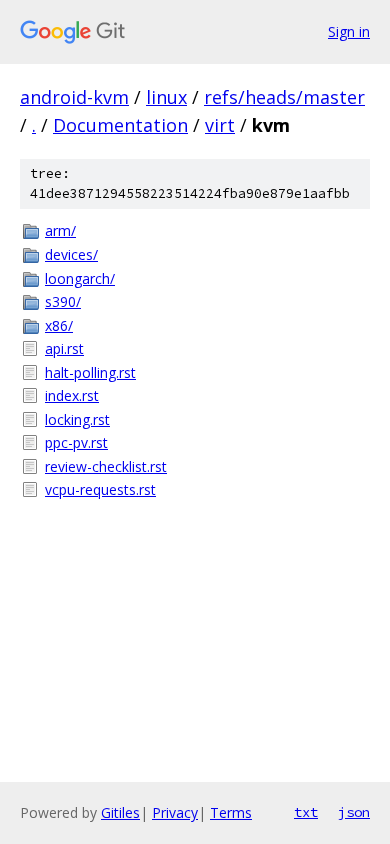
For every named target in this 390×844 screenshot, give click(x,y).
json (354, 812)
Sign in (349, 31)
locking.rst (77, 419)
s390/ (63, 301)
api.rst (64, 348)
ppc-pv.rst (76, 442)
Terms (231, 812)
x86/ (59, 325)
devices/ (71, 254)
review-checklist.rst (106, 466)
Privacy (175, 812)
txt (306, 812)
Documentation (120, 125)
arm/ (60, 230)
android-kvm (74, 97)
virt (220, 125)
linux (166, 97)
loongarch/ (80, 278)
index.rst (72, 395)
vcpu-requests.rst (100, 489)
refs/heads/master (284, 97)
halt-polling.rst (90, 372)
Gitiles (120, 812)
